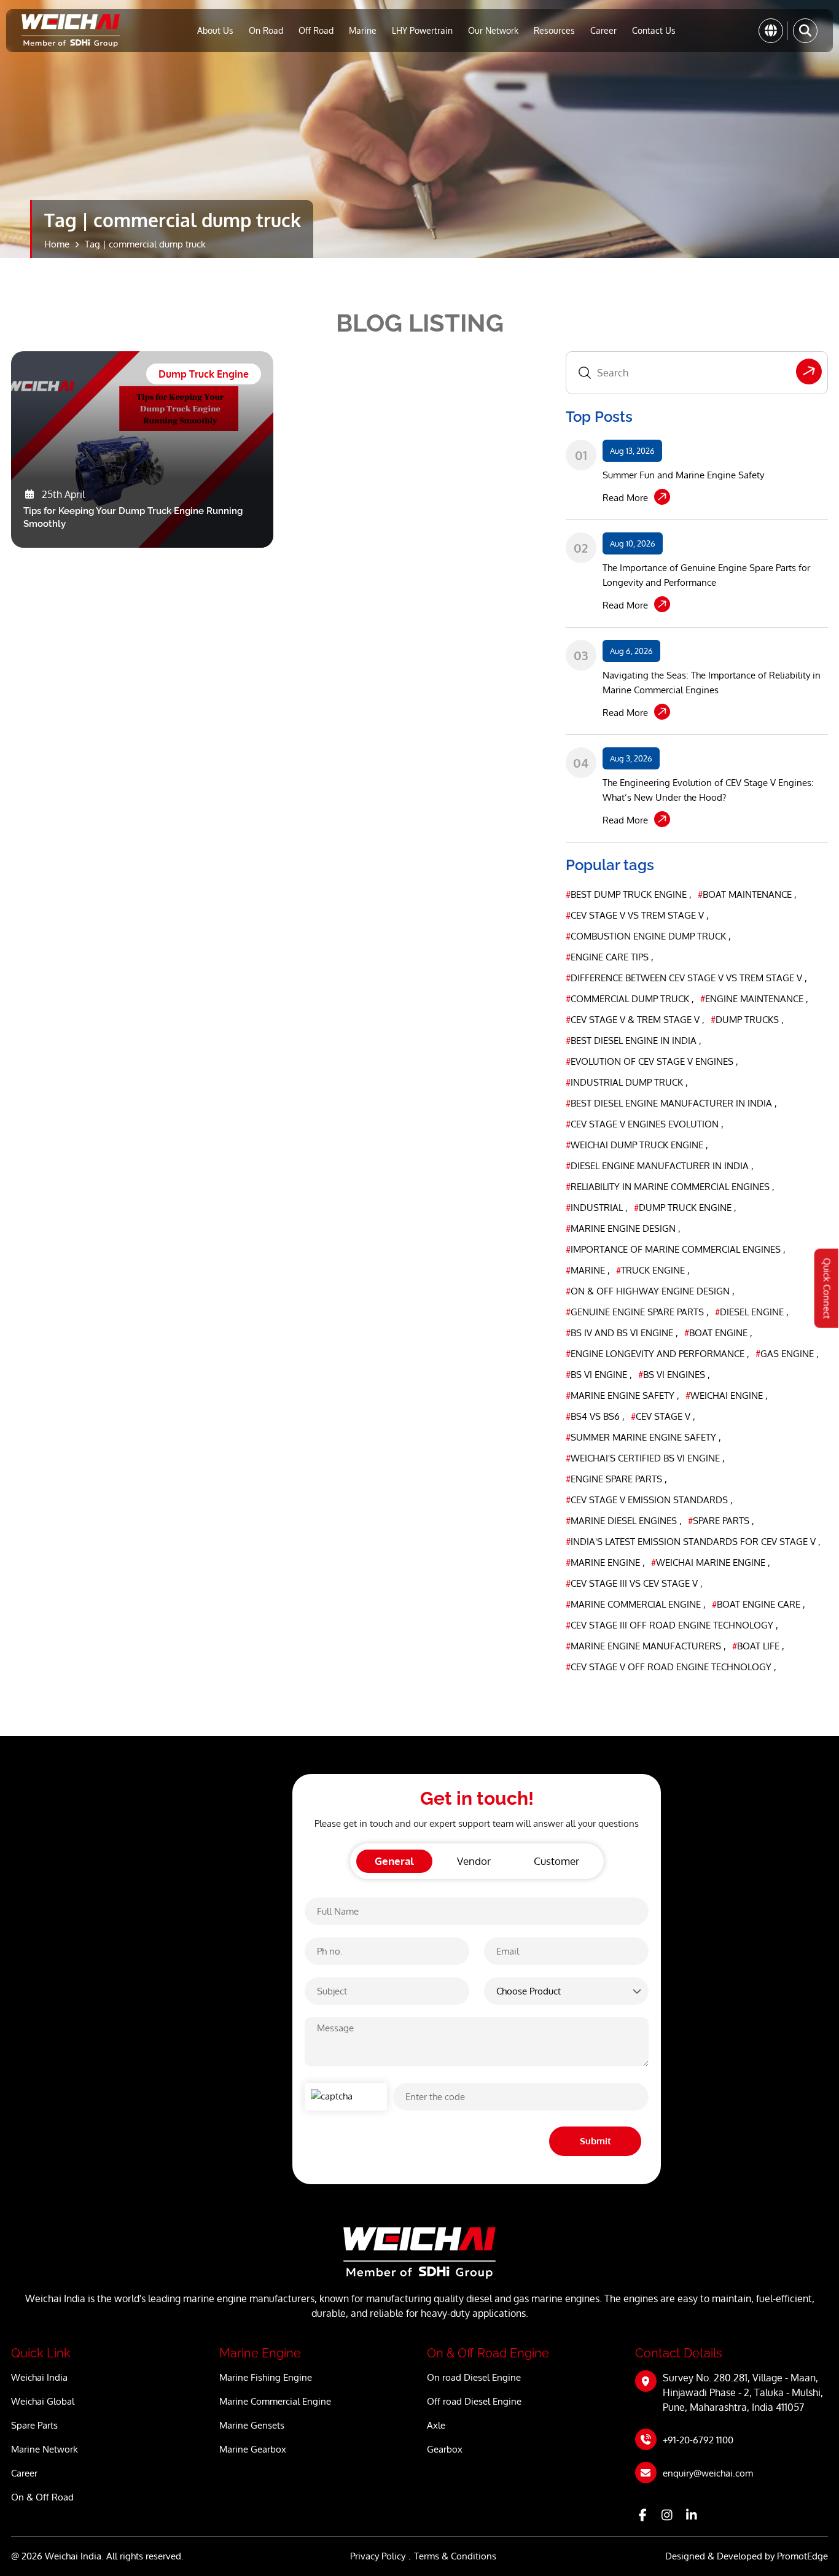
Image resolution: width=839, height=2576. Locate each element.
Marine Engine (604, 1562)
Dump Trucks (746, 1020)
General (394, 1861)
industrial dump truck (626, 1082)
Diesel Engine (751, 1312)
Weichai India (39, 2377)
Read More (625, 498)
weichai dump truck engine (636, 1145)
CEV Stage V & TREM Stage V (634, 1020)
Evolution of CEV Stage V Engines (651, 1061)
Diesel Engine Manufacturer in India (658, 1166)
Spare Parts (720, 1521)
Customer (556, 1861)
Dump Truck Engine (684, 1208)
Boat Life (757, 1646)
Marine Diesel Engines (622, 1521)
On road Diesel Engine (474, 2377)
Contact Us (654, 30)
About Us (215, 30)
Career (603, 30)
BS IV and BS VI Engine (621, 1333)
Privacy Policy (378, 2556)
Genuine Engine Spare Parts (636, 1312)
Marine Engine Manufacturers (645, 1646)
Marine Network (45, 2449)
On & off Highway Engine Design (649, 1291)
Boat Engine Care (757, 1604)
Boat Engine (717, 1333)
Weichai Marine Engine (709, 1562)
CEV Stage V (662, 1416)
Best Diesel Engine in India (632, 1041)
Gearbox (445, 2449)
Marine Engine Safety (621, 1395)
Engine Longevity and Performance (656, 1354)
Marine (363, 30)
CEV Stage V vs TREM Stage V (636, 915)
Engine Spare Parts (615, 1479)
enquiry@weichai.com (708, 2473)
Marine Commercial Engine (634, 1604)
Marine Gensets (252, 2425)
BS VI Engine (598, 1375)
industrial (595, 1208)
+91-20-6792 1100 (698, 2440)
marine (587, 1270)
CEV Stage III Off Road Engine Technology (671, 1625)
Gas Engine (786, 1354)
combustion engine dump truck (647, 936)
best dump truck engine (627, 894)
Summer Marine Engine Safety (642, 1437)
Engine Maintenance (753, 999)
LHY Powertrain (422, 30)
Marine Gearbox (253, 2449)
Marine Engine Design (622, 1228)
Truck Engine (652, 1270)
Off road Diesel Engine (474, 2401)
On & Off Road (42, 2497)
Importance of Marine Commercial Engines (674, 1249)
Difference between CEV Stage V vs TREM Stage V (685, 978)
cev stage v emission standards (648, 1500)
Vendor (474, 1861)
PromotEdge (802, 2556)
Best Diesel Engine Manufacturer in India (670, 1103)
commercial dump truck (629, 999)
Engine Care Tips (608, 957)
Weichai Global (43, 2401)
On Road (266, 30)
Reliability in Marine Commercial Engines (669, 1187)
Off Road (316, 30)
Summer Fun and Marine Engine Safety (683, 475)
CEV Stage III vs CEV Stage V (633, 1583)
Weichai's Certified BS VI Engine (644, 1458)
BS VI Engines (673, 1375)
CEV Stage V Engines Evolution (643, 1124)
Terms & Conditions (455, 2556)
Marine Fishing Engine (266, 2377)
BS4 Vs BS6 (594, 1416)
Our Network (493, 30)
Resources (554, 30)
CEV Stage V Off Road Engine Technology (670, 1667)
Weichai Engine (725, 1395)
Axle (436, 2425)
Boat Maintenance (746, 894)
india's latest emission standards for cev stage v (692, 1542)
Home (57, 244)
